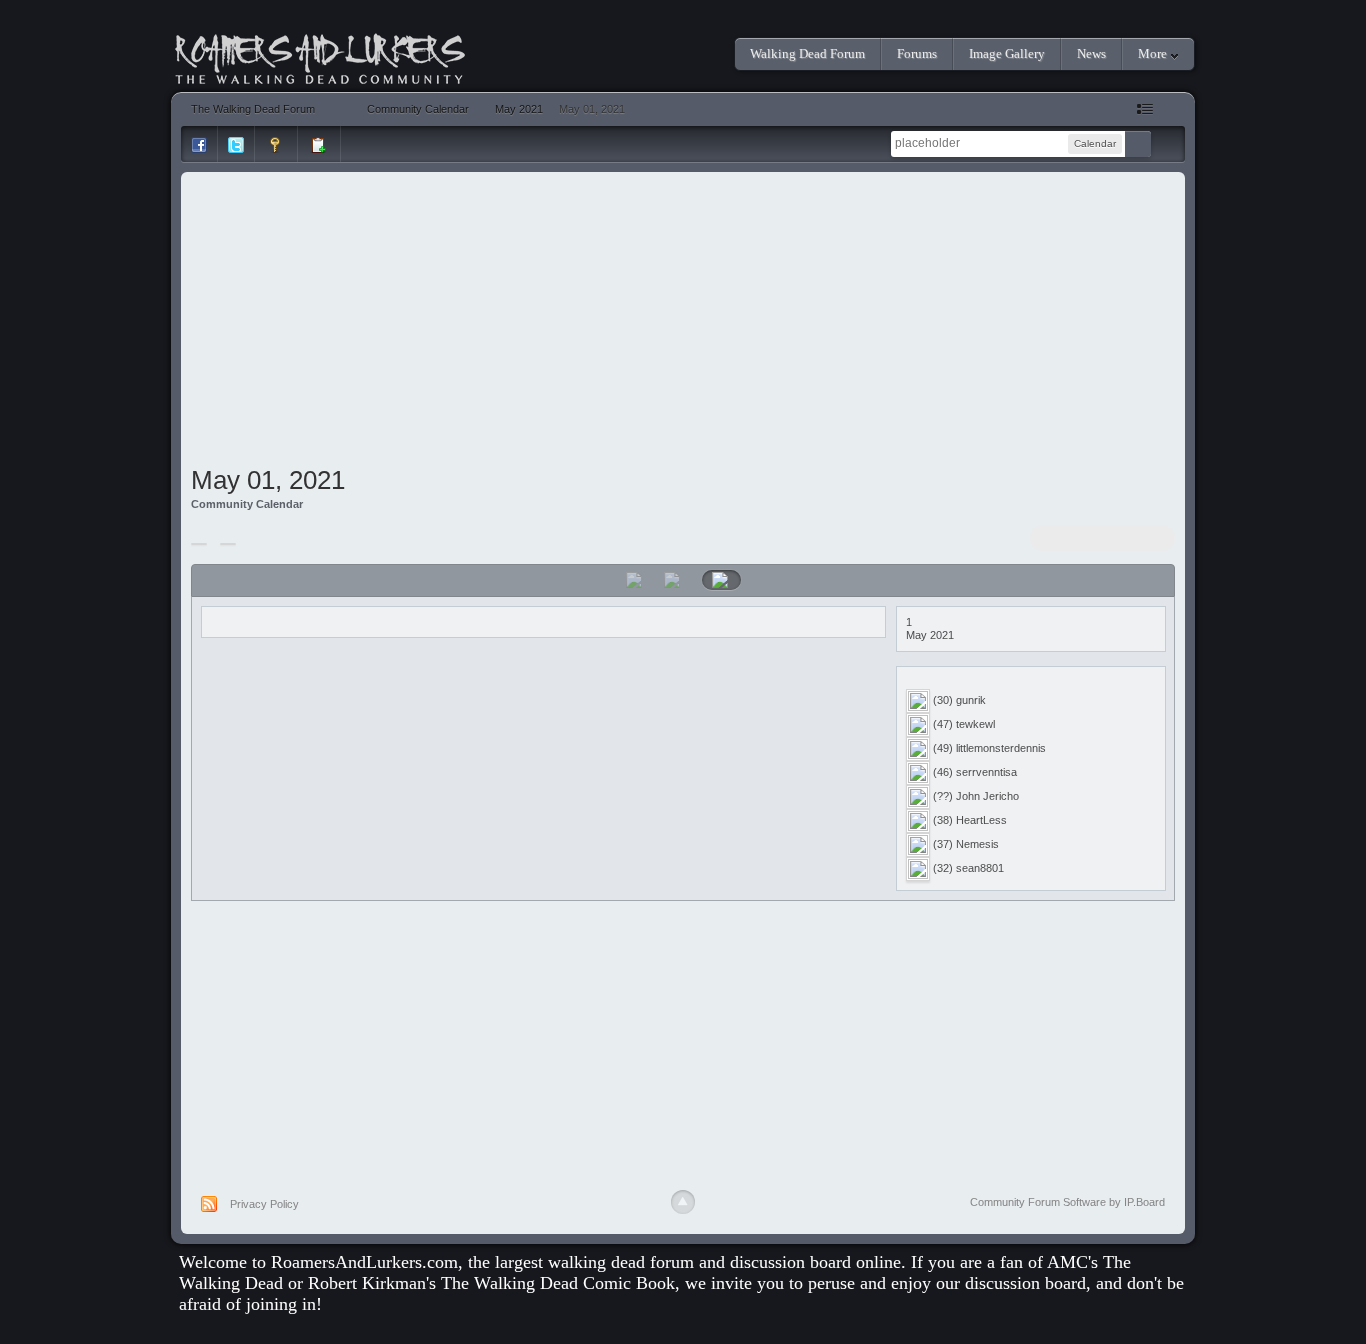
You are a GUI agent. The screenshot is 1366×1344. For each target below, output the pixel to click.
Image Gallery (1007, 53)
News (1091, 53)
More (1154, 53)
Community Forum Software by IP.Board (1067, 1202)
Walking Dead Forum (807, 53)
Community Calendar (247, 504)
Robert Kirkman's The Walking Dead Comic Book (491, 1283)
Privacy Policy (264, 1204)
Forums (917, 53)
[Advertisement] (683, 322)
